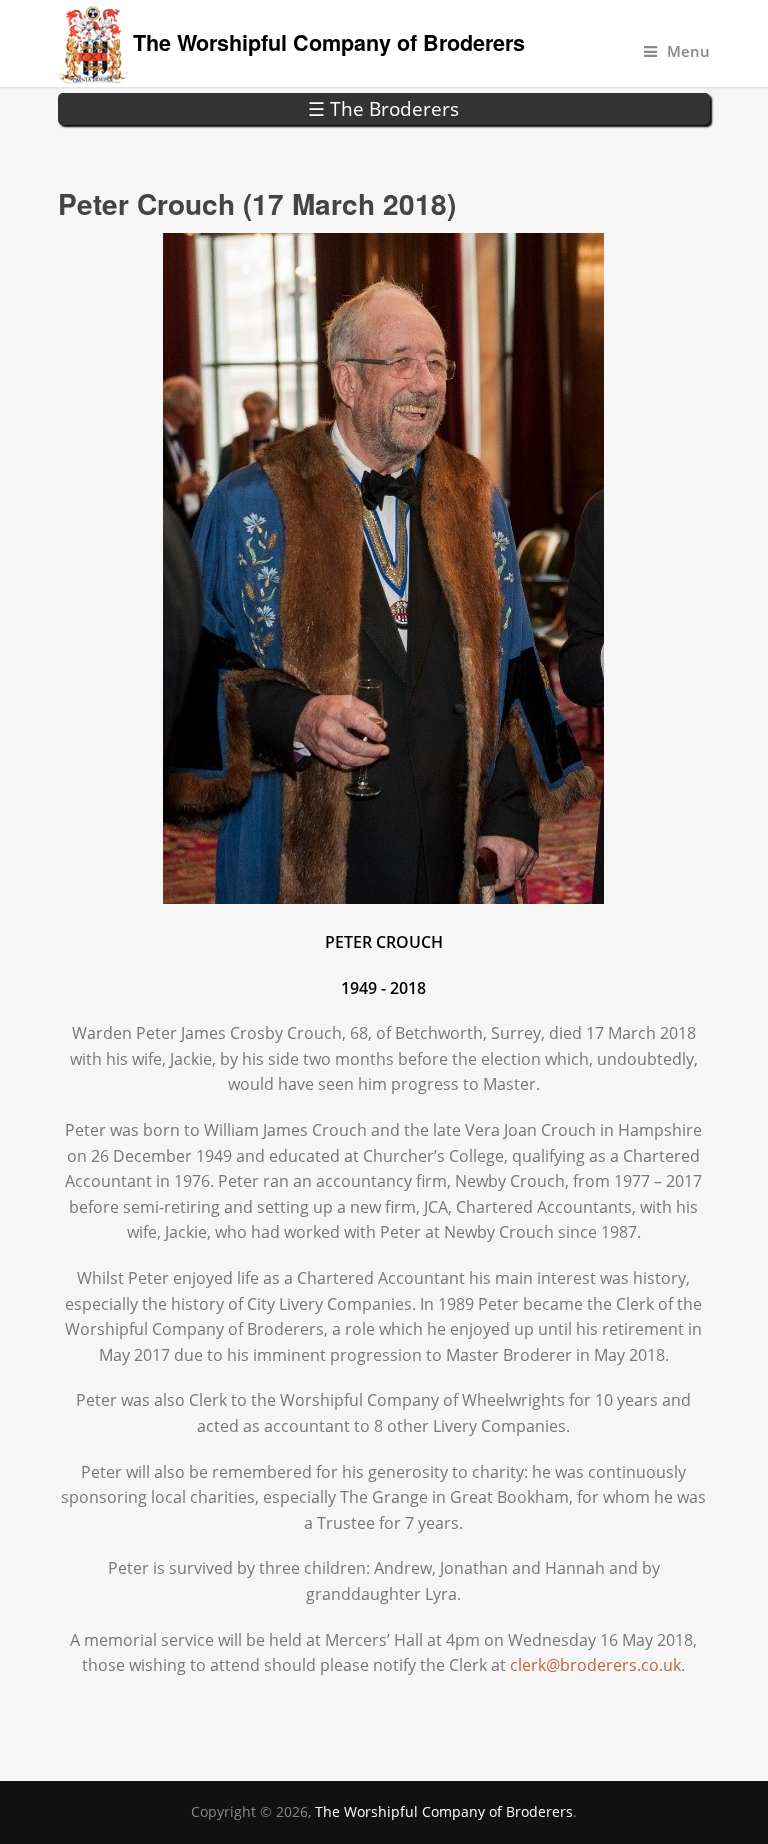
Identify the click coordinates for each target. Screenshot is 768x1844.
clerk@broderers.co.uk (595, 1665)
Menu (688, 51)
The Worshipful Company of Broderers (329, 42)
